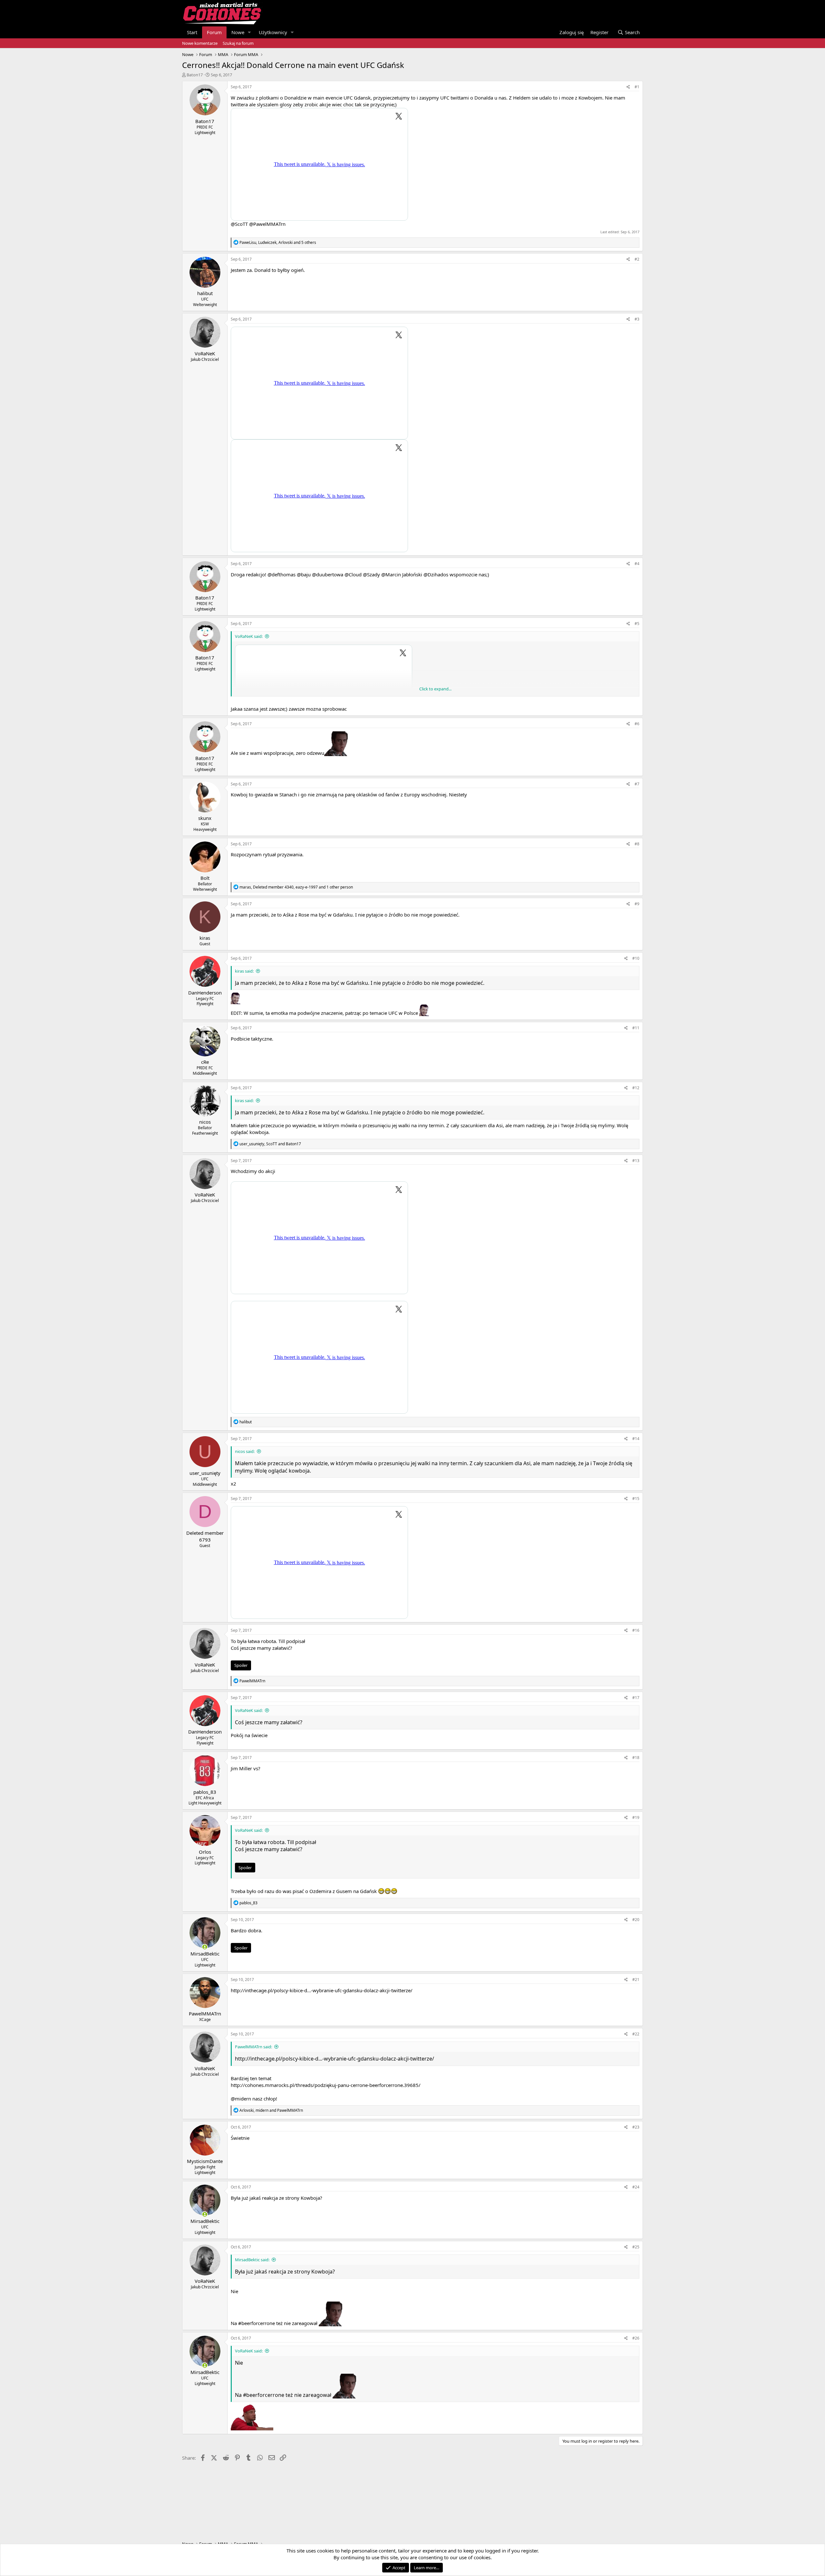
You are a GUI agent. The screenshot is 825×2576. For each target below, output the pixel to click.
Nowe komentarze (200, 43)
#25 (636, 2247)
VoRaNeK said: (249, 636)
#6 (637, 724)
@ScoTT (239, 224)
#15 (636, 1499)
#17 (636, 1698)
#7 (637, 784)
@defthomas (281, 574)
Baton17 (195, 75)
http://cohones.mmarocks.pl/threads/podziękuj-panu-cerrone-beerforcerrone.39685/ (326, 2085)
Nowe (238, 32)
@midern (241, 2099)
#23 (636, 2127)
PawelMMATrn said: (253, 2047)
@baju (304, 574)
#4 (637, 564)
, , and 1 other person (296, 887)
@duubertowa (328, 574)
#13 (636, 1161)
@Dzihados (436, 574)
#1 (637, 87)
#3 (637, 319)
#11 (636, 1028)
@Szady (371, 574)
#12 (636, 1088)
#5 (637, 624)
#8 (637, 844)
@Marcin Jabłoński (402, 574)
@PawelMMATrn (267, 224)
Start (192, 32)
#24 (636, 2187)
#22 (636, 2034)
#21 (636, 1980)
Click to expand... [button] (435, 689)
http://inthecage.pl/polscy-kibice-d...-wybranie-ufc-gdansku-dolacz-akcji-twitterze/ (322, 1990)
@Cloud (353, 574)
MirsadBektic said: (252, 2260)
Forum (214, 32)
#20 (636, 1920)
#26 (636, 2338)
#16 (636, 1630)
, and (270, 1144)
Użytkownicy (273, 32)
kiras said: (244, 971)
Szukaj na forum (238, 43)
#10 (636, 958)
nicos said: (245, 1451)
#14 (636, 1439)
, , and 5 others (278, 242)
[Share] (628, 87)
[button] (249, 32)
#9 (637, 904)
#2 (637, 259)
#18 (636, 1758)
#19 (636, 1817)
